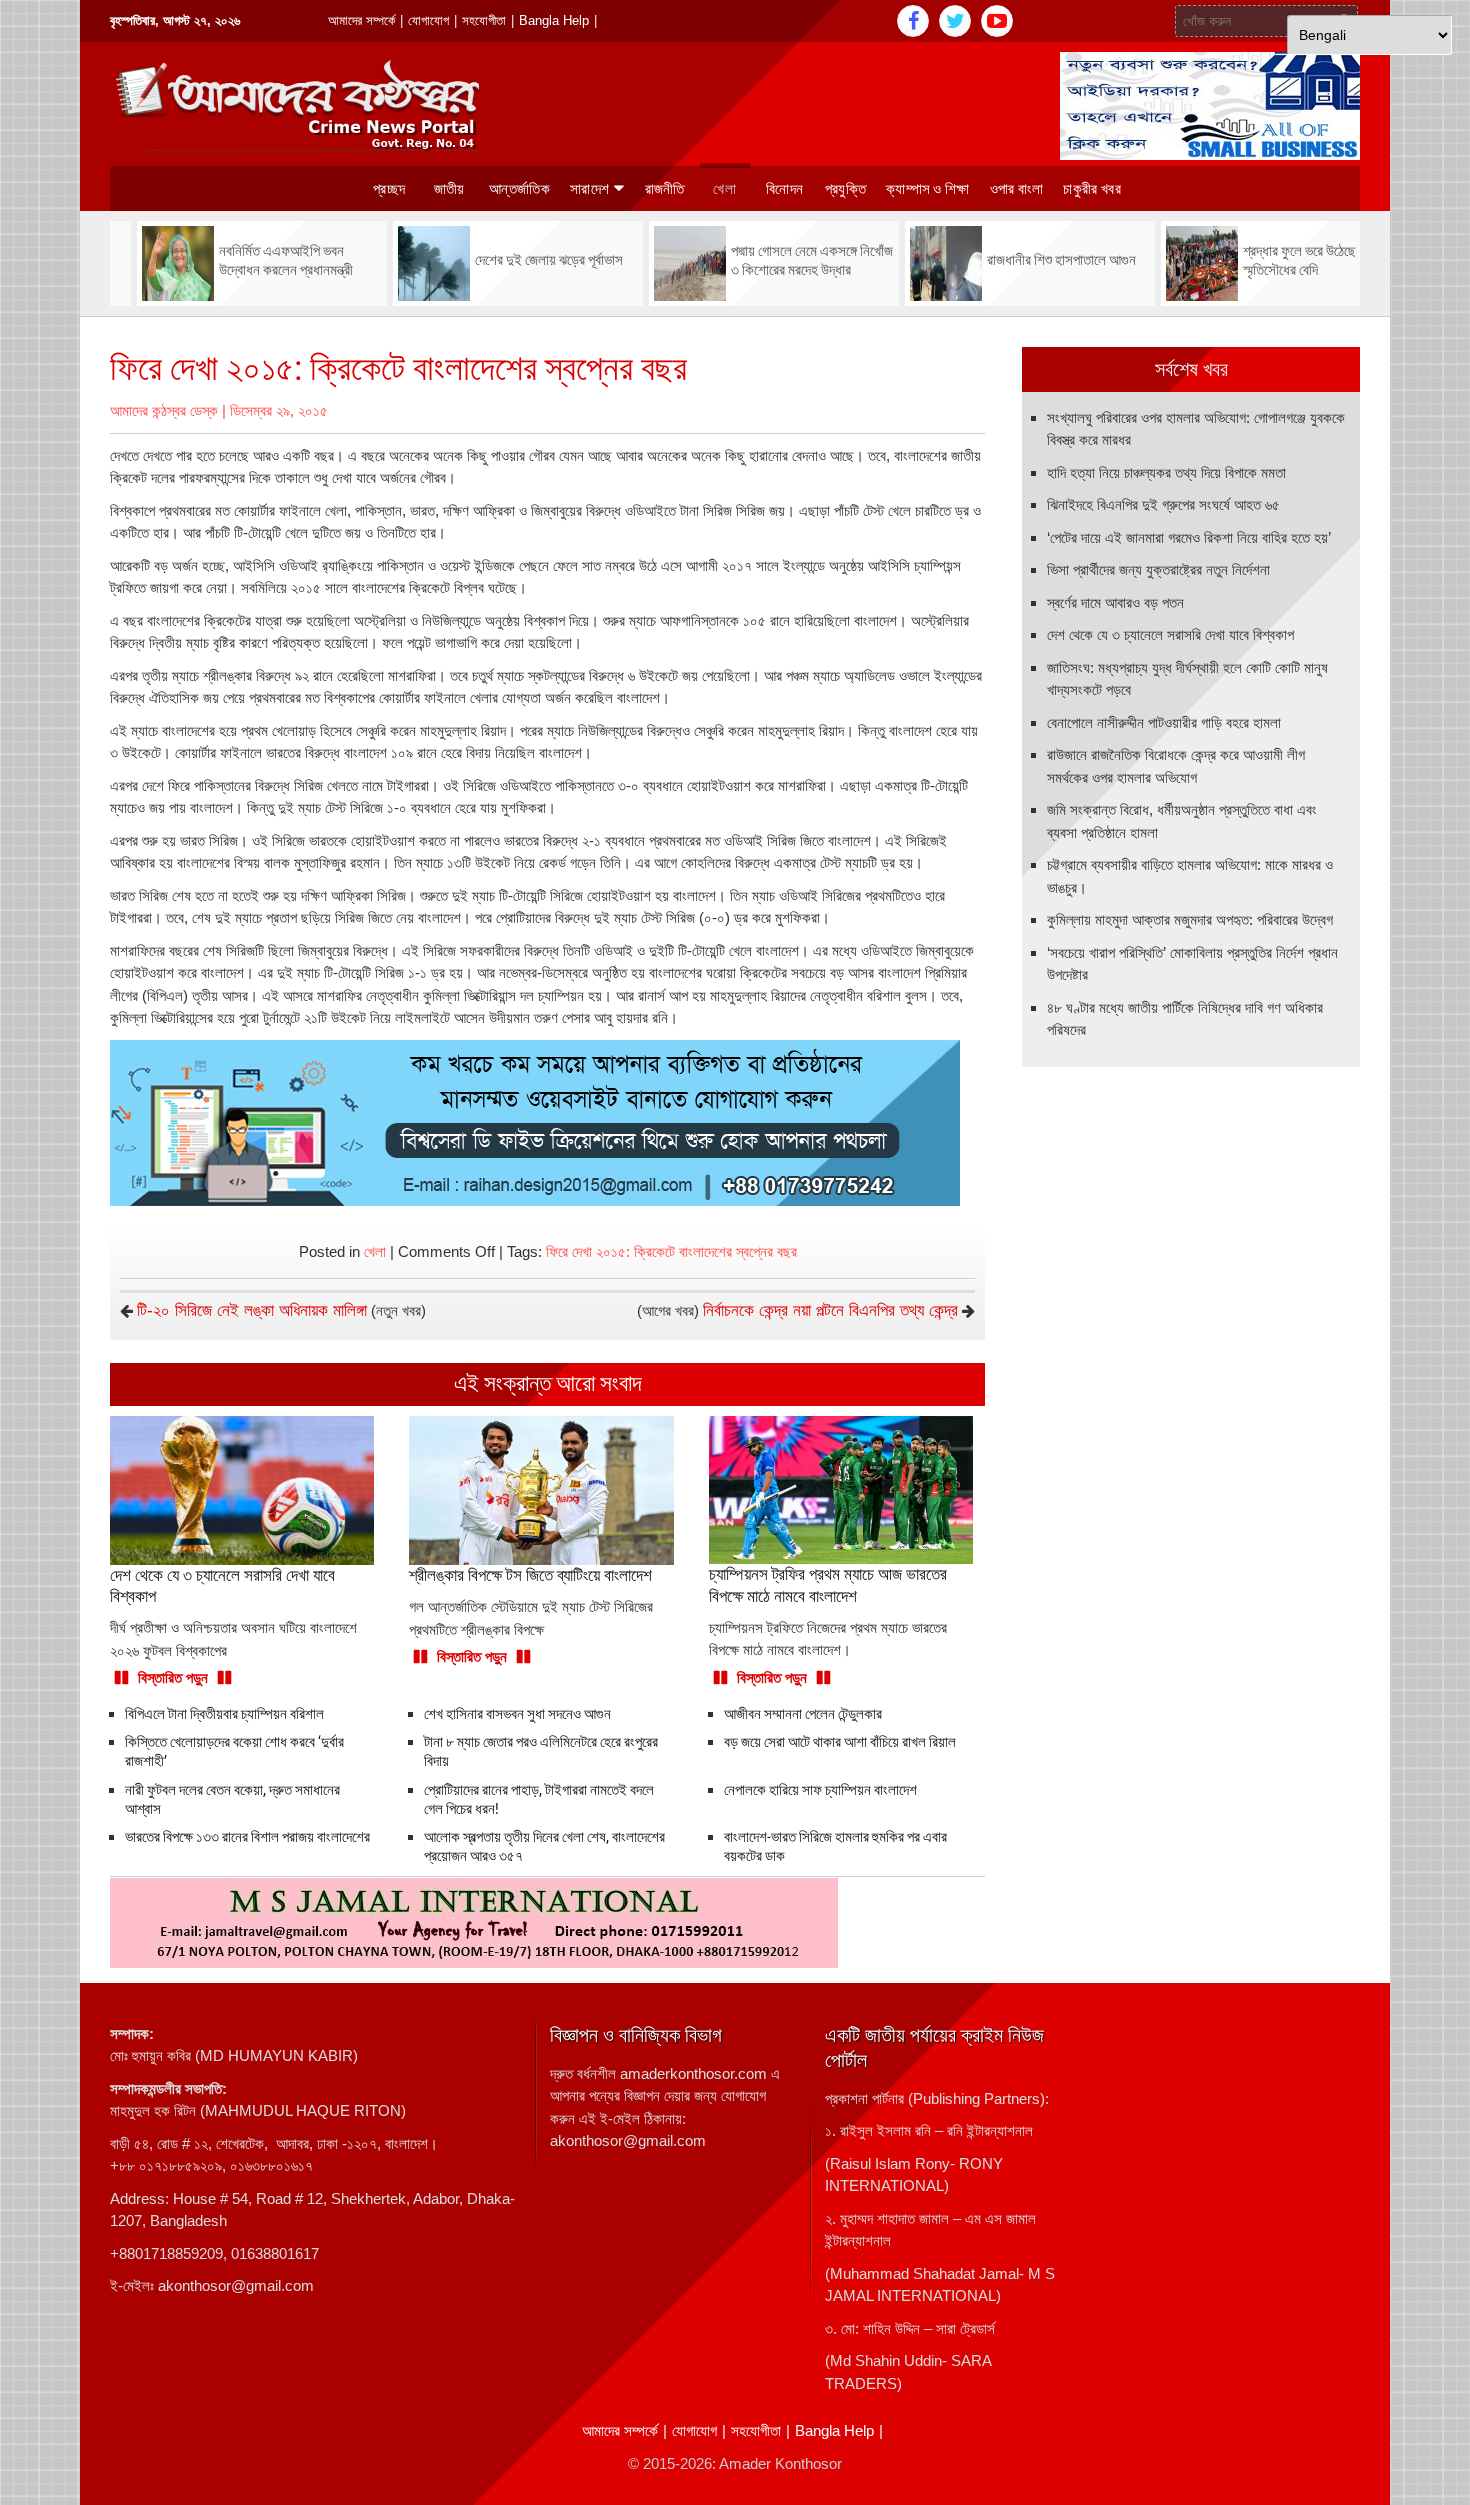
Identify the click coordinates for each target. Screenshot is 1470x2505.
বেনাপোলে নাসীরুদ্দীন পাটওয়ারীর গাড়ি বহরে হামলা (1164, 722)
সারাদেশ (589, 189)
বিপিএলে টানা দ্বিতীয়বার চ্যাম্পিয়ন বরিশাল (224, 1714)
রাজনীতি (665, 189)
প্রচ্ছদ (389, 189)
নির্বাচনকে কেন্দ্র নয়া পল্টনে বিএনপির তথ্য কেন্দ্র (830, 1310)
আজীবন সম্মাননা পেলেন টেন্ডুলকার (803, 1714)
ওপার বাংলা (1017, 189)
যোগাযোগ (428, 20)
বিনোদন (784, 189)
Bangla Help (554, 20)
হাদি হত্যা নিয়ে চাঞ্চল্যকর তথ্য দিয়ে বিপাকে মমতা (1166, 472)
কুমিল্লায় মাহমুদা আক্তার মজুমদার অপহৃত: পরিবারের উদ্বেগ (1190, 919)
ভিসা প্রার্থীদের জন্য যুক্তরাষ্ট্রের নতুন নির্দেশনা (1158, 569)
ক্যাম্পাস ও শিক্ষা (928, 189)
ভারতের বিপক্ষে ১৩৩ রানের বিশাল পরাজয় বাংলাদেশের (247, 1837)
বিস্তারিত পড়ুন (173, 1677)
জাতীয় (449, 189)
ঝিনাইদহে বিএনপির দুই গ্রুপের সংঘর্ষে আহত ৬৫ (1163, 504)
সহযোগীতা (484, 20)
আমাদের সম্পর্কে (361, 20)
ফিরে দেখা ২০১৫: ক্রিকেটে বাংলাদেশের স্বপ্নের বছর (671, 1251)
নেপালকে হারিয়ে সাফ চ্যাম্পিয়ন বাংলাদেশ (820, 1790)
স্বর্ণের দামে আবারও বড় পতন (1115, 602)
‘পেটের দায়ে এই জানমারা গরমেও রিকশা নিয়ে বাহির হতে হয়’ (1189, 537)
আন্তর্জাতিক (519, 189)
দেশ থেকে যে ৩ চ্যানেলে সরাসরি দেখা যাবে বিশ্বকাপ (1170, 634)
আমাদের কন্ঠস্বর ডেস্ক (164, 410)
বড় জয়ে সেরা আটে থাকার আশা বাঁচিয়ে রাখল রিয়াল (840, 1742)
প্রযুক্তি (845, 189)
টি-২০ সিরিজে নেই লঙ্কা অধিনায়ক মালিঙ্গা (252, 1310)
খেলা (724, 189)
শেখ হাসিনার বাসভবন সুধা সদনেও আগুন (517, 1714)
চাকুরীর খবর (1091, 189)
